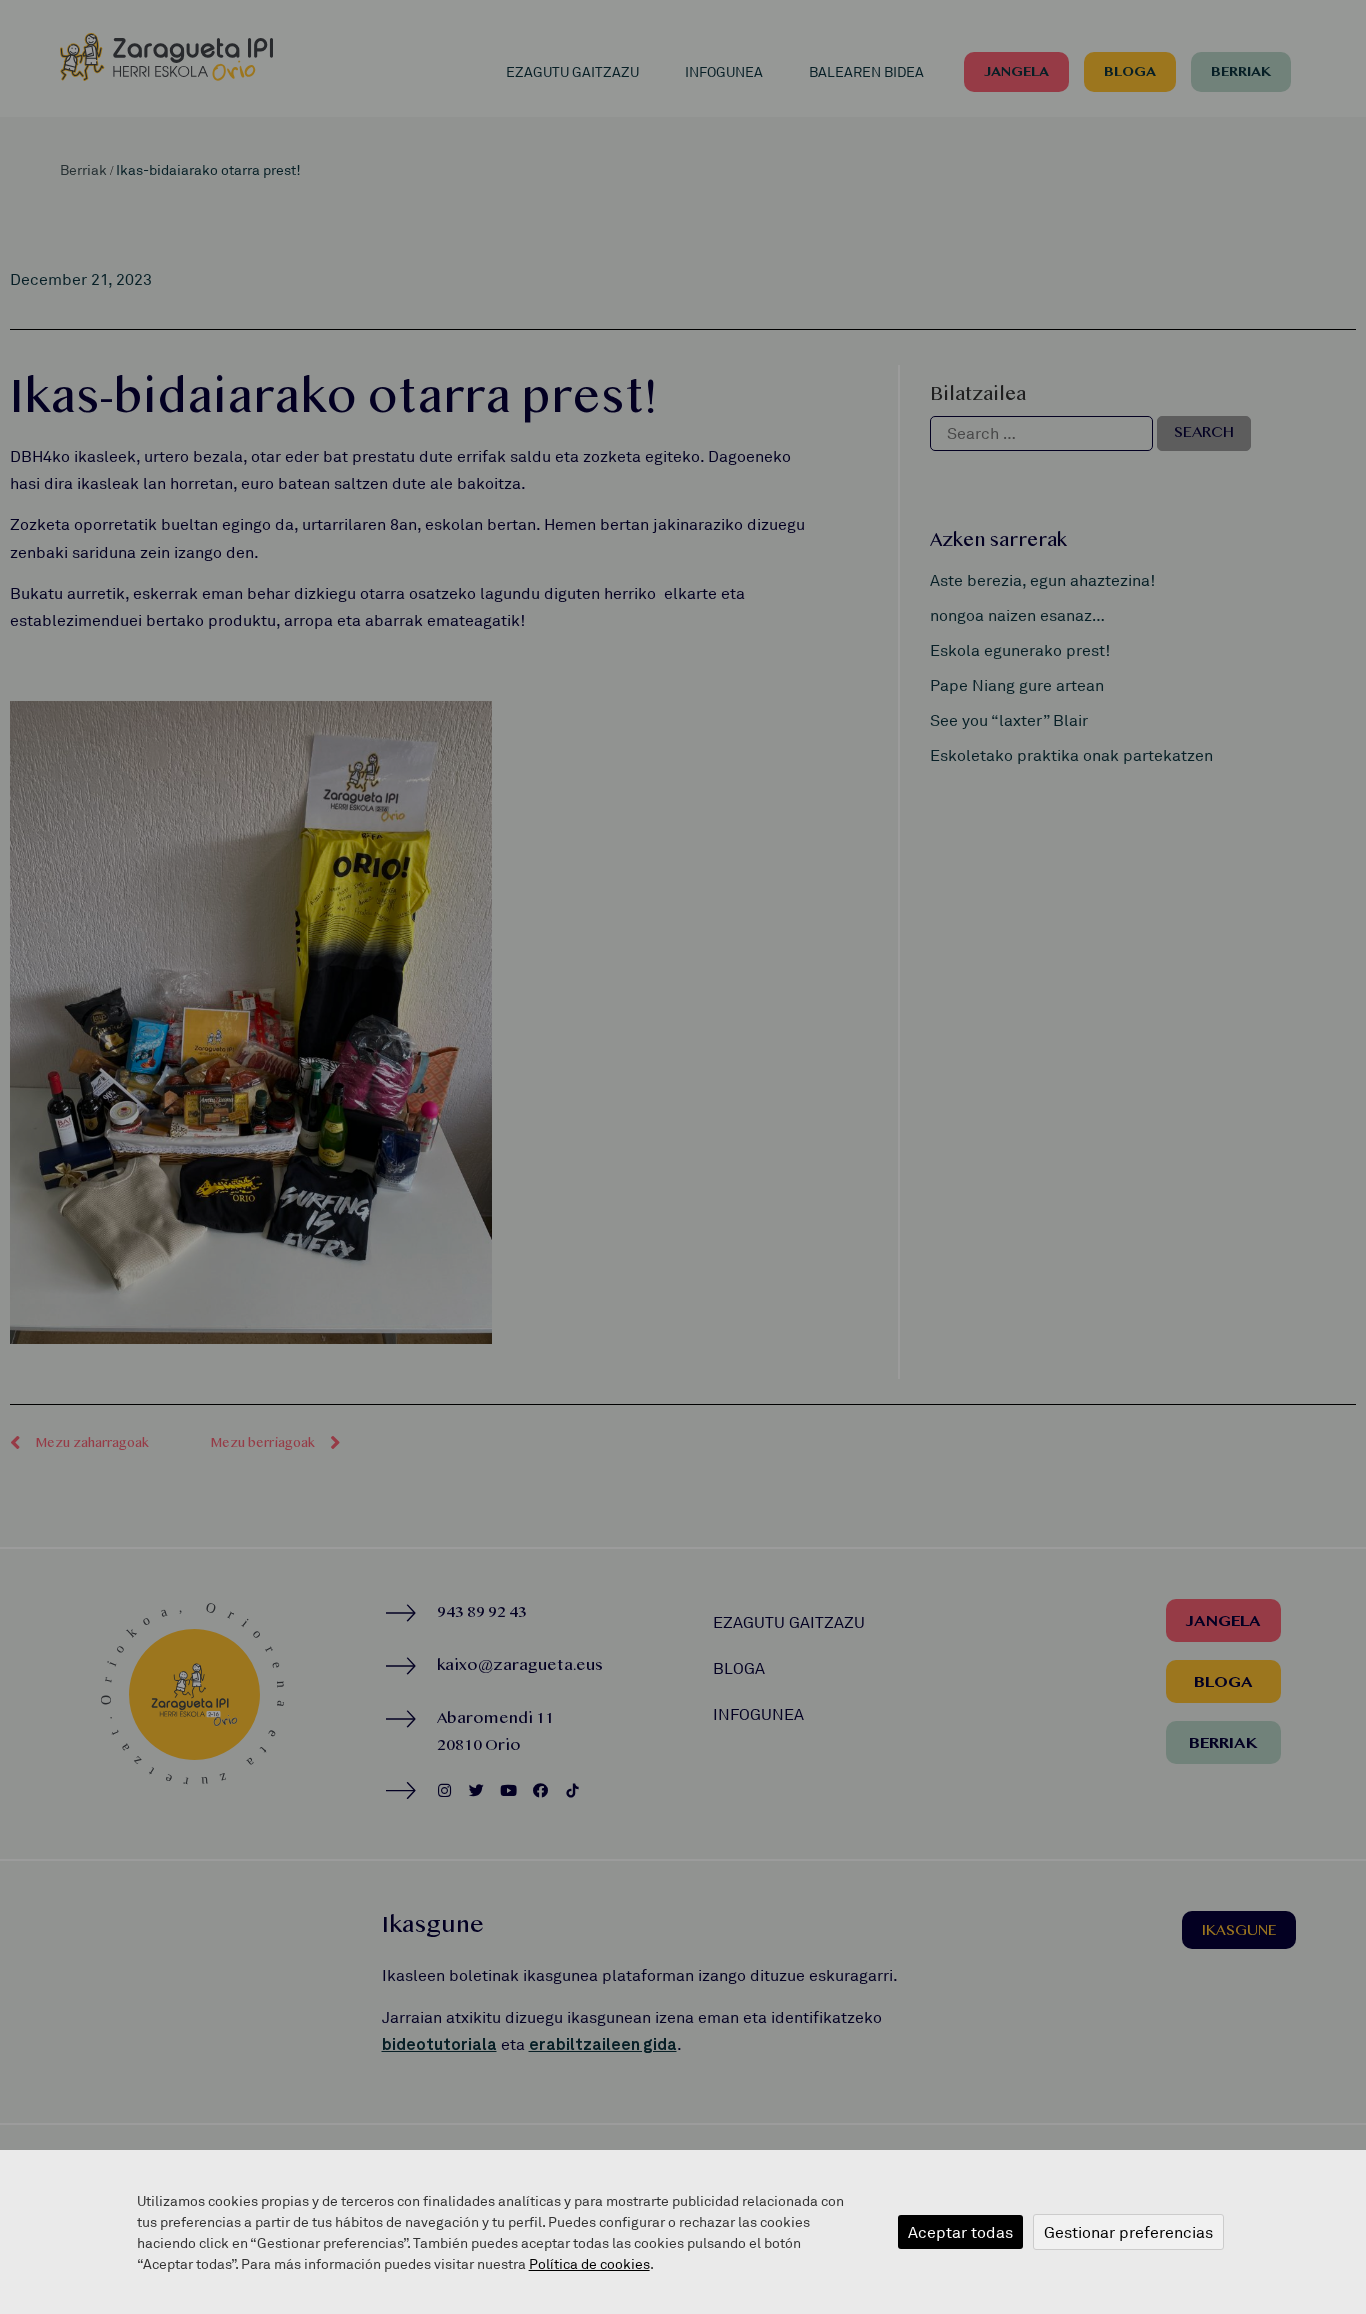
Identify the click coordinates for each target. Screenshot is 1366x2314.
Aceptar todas (960, 2232)
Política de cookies (589, 2263)
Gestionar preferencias (1128, 2232)
